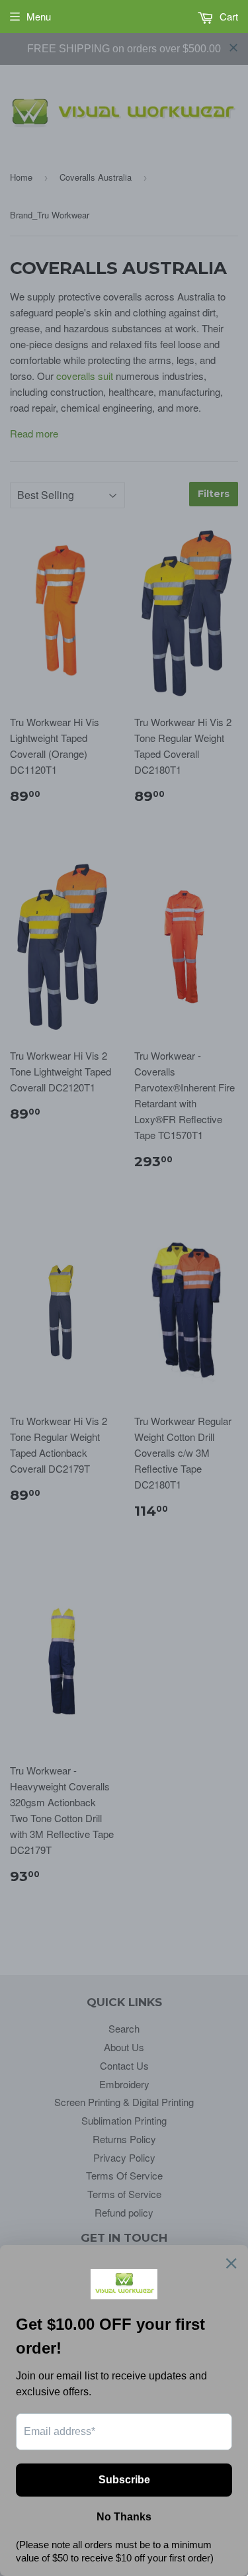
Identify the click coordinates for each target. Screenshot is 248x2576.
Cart (227, 16)
